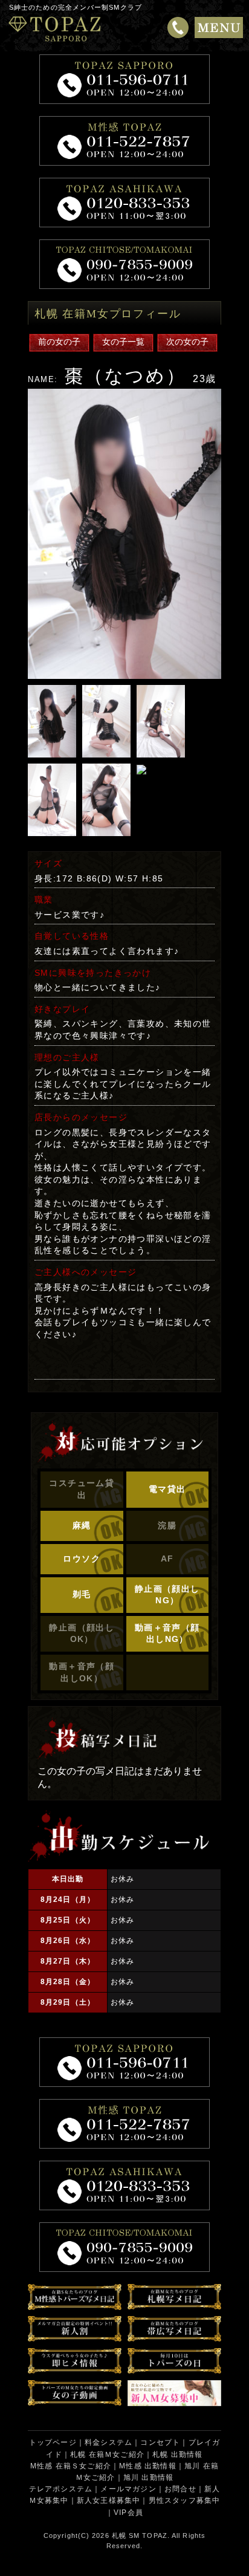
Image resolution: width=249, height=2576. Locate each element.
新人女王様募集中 (109, 2500)
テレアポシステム (61, 2489)
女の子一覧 (123, 342)
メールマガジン (128, 2489)
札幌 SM (126, 2535)
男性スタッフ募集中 (185, 2500)
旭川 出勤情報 (148, 2477)
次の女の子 (187, 342)
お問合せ (180, 2489)
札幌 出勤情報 (177, 2454)
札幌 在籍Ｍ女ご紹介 (107, 2454)
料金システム (108, 2442)
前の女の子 (59, 342)
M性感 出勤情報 (148, 2466)
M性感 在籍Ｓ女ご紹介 (71, 2466)
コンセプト (160, 2442)
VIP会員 (128, 2513)
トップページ (53, 2442)
